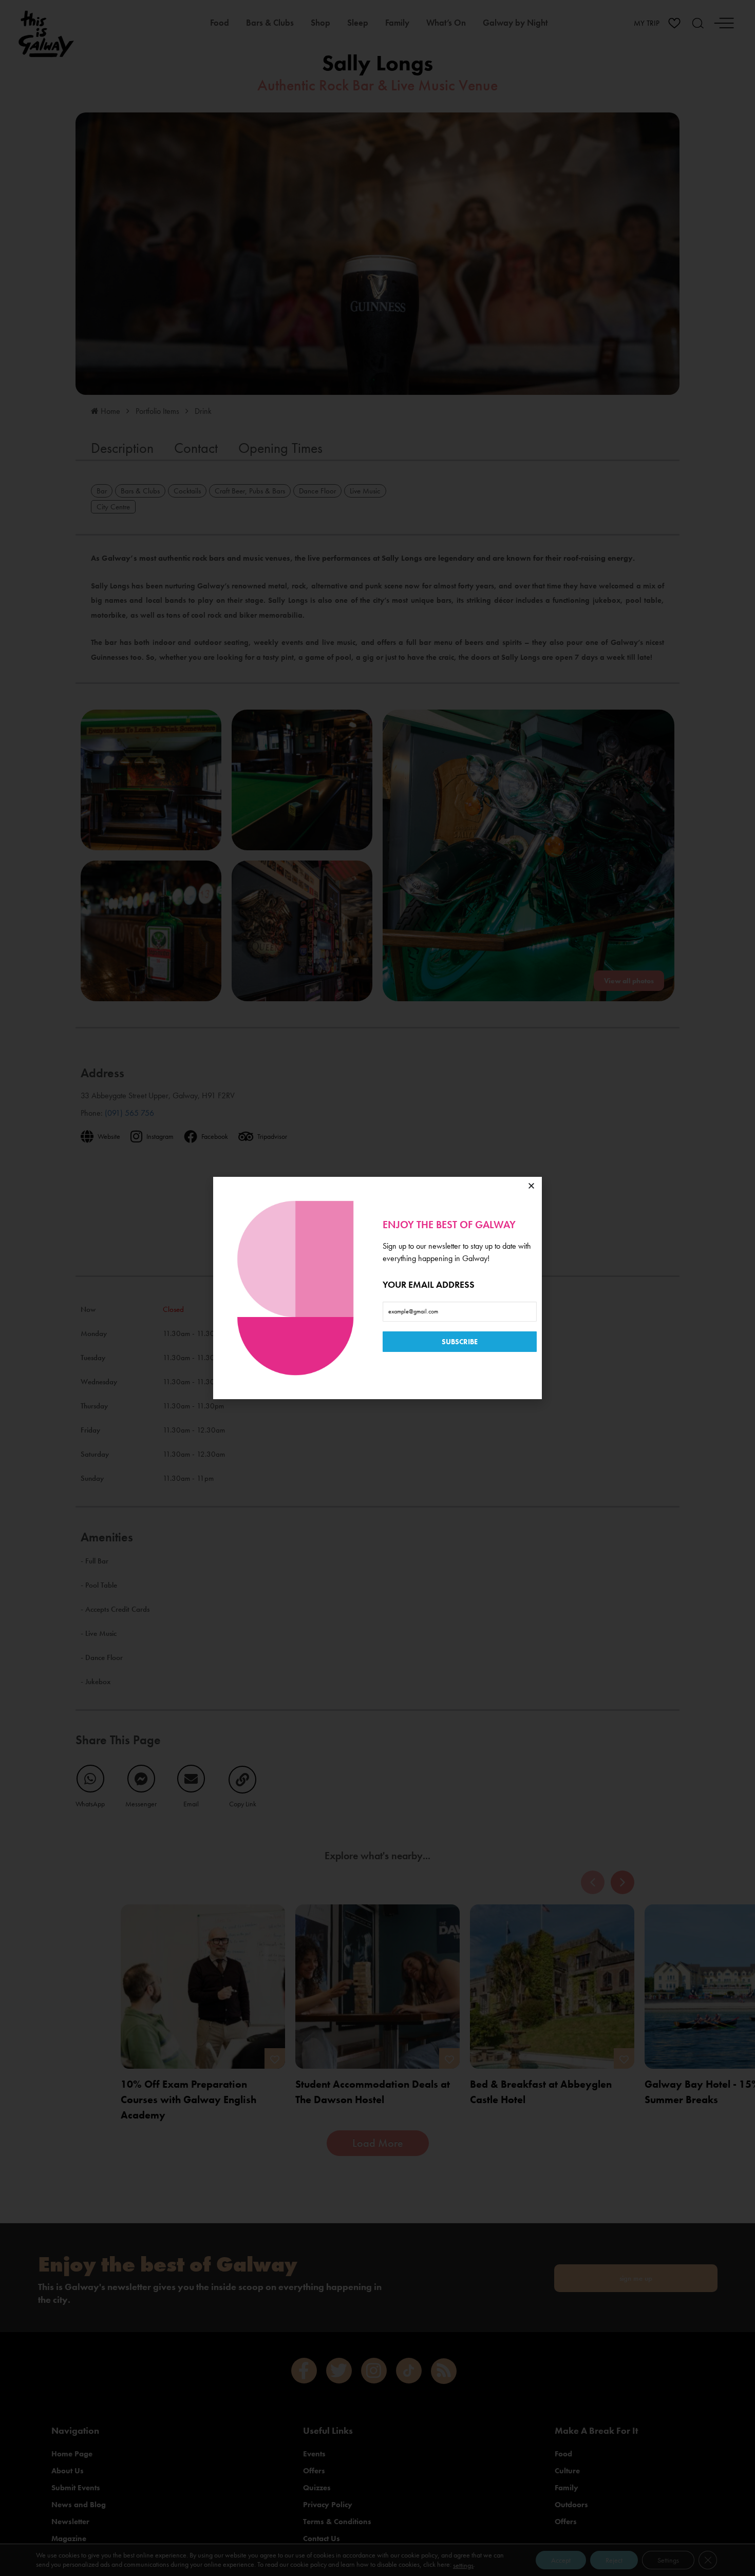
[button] (531, 1186)
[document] (377, 1288)
